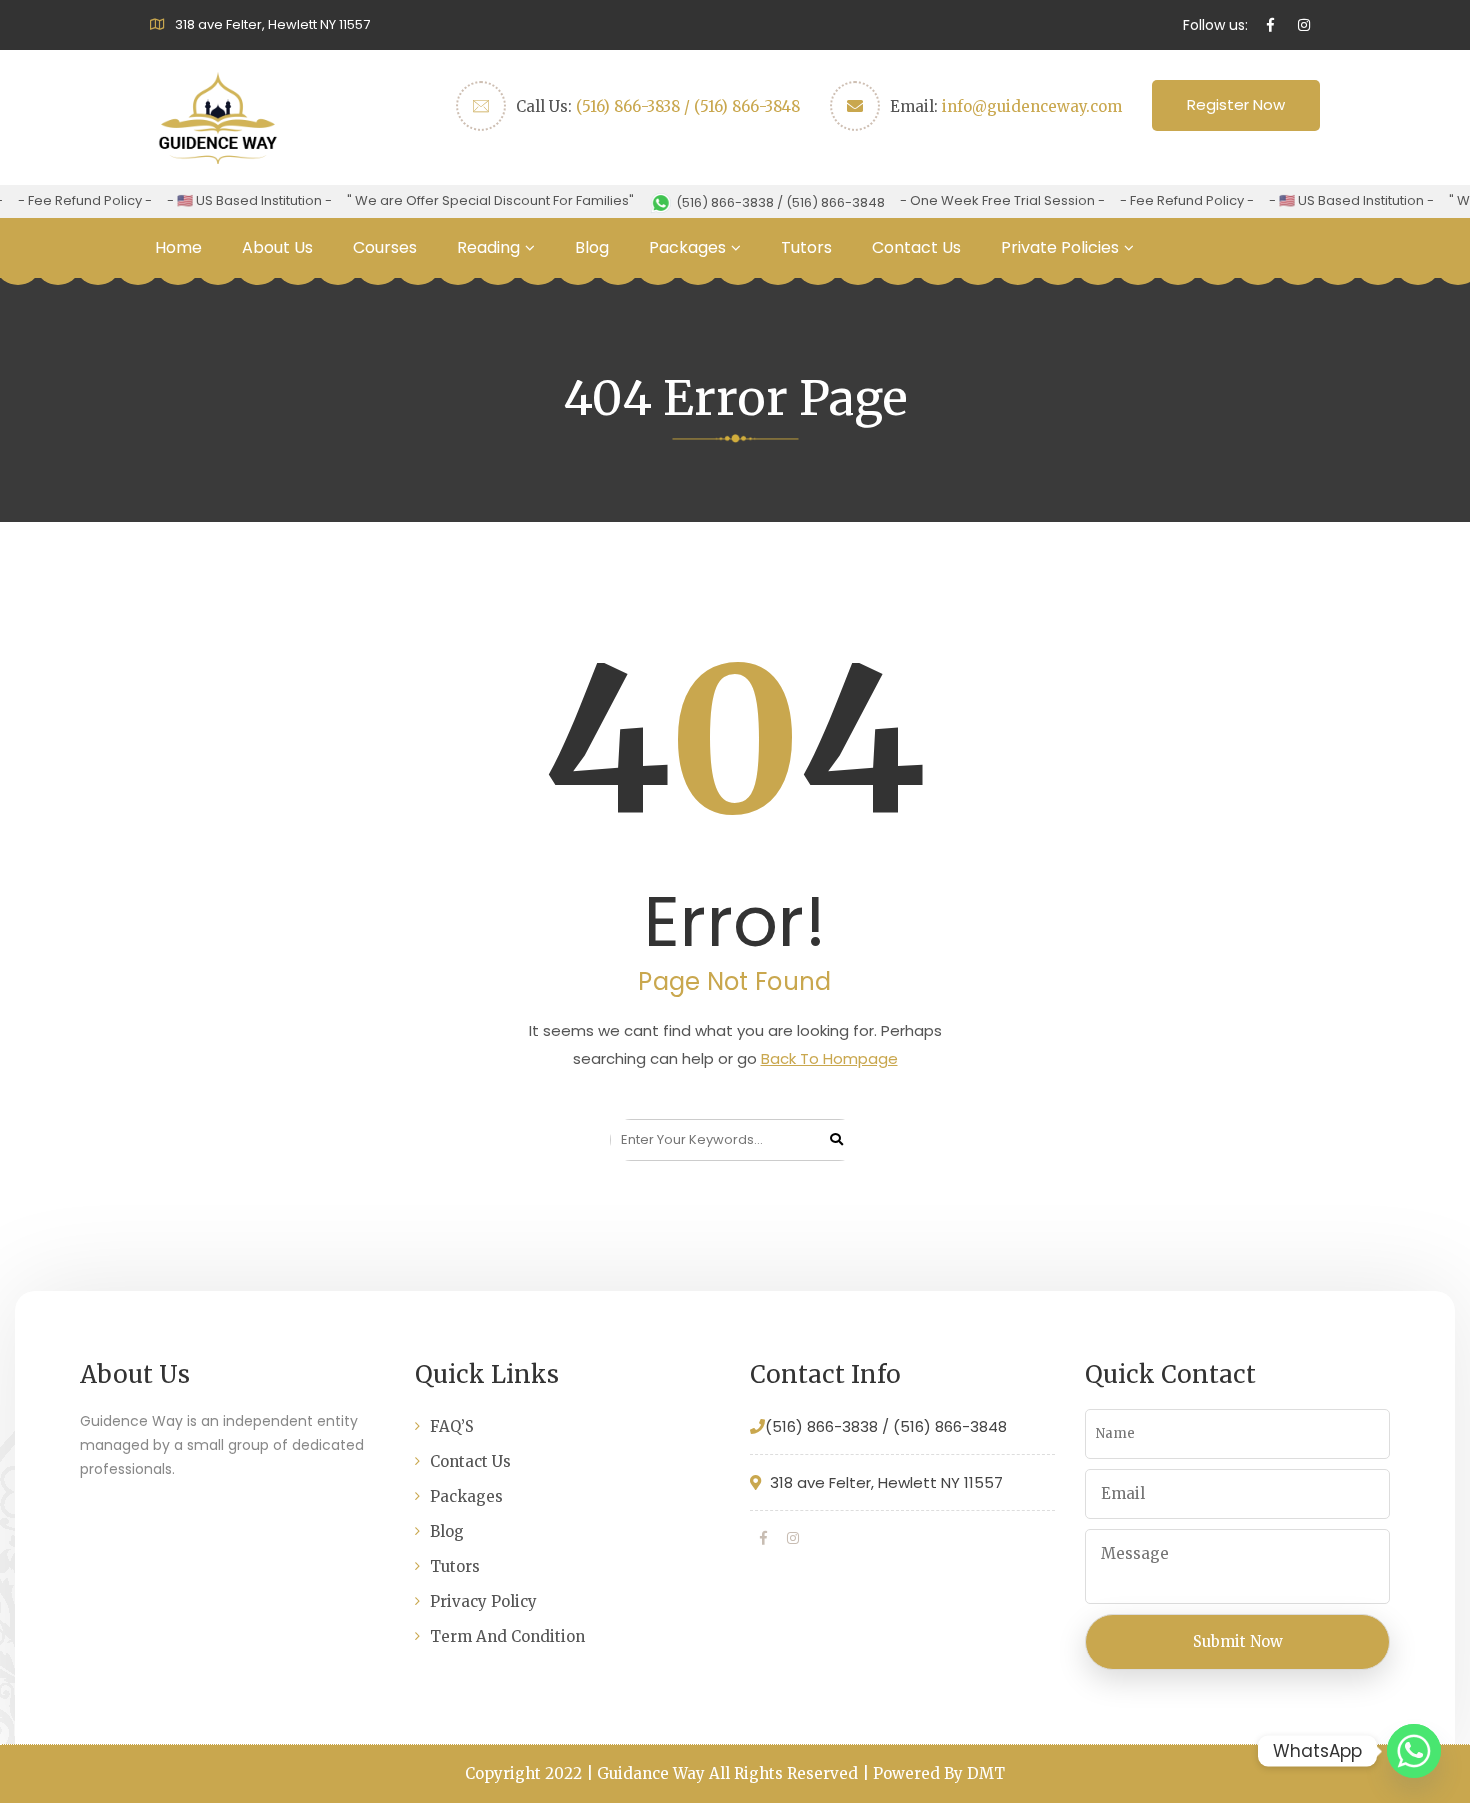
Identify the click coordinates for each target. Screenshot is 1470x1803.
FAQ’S (452, 1426)
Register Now (1236, 104)
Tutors (806, 247)
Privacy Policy (483, 1601)
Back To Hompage (829, 1058)
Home (178, 247)
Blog (592, 247)
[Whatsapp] (1414, 1751)
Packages (687, 247)
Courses (385, 247)
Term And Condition (507, 1636)
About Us (277, 247)
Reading (488, 247)
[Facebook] (763, 1538)
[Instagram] (793, 1538)
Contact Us (916, 247)
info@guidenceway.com (1032, 106)
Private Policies (1060, 247)
